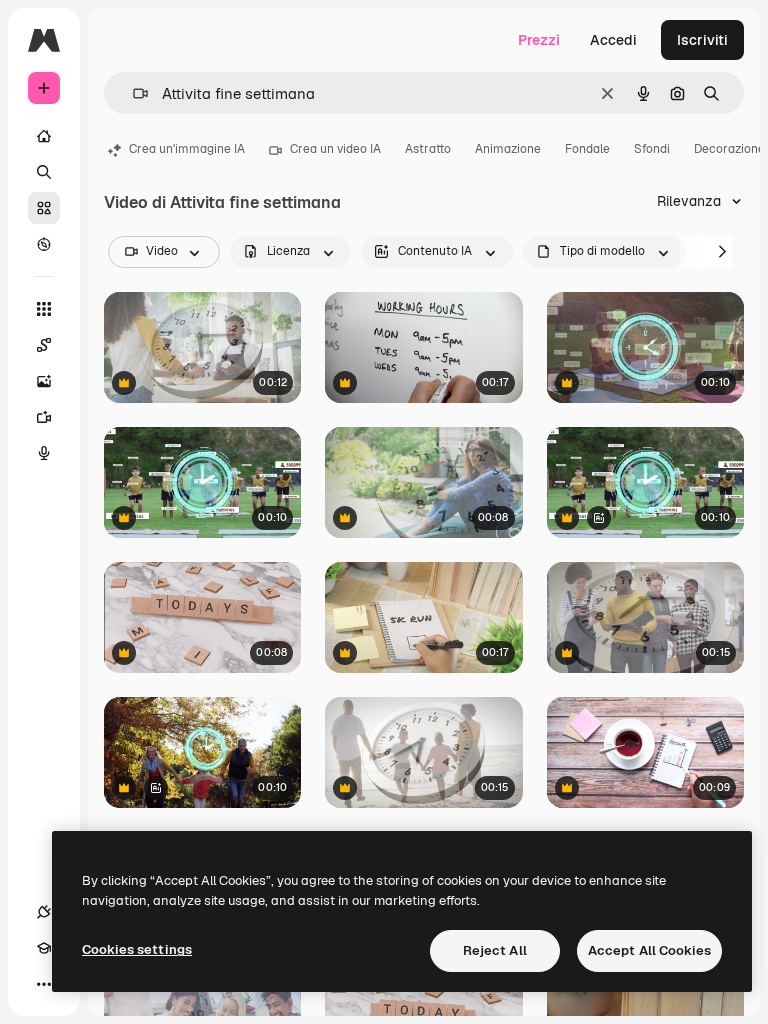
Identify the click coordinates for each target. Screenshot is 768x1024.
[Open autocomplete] (132, 93)
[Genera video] (44, 417)
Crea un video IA (335, 149)
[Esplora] (44, 244)
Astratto (428, 149)
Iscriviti (702, 40)
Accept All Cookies (649, 950)
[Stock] (44, 208)
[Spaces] (44, 345)
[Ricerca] (44, 172)
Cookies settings (137, 949)
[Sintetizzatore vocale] (44, 453)
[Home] (44, 136)
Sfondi (652, 149)
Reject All (495, 950)
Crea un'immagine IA (187, 149)
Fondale (587, 149)
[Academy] (44, 948)
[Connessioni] (44, 912)
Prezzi (539, 40)
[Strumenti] (44, 309)
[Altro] (44, 984)
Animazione (508, 149)
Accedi (613, 40)
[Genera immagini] (44, 381)
